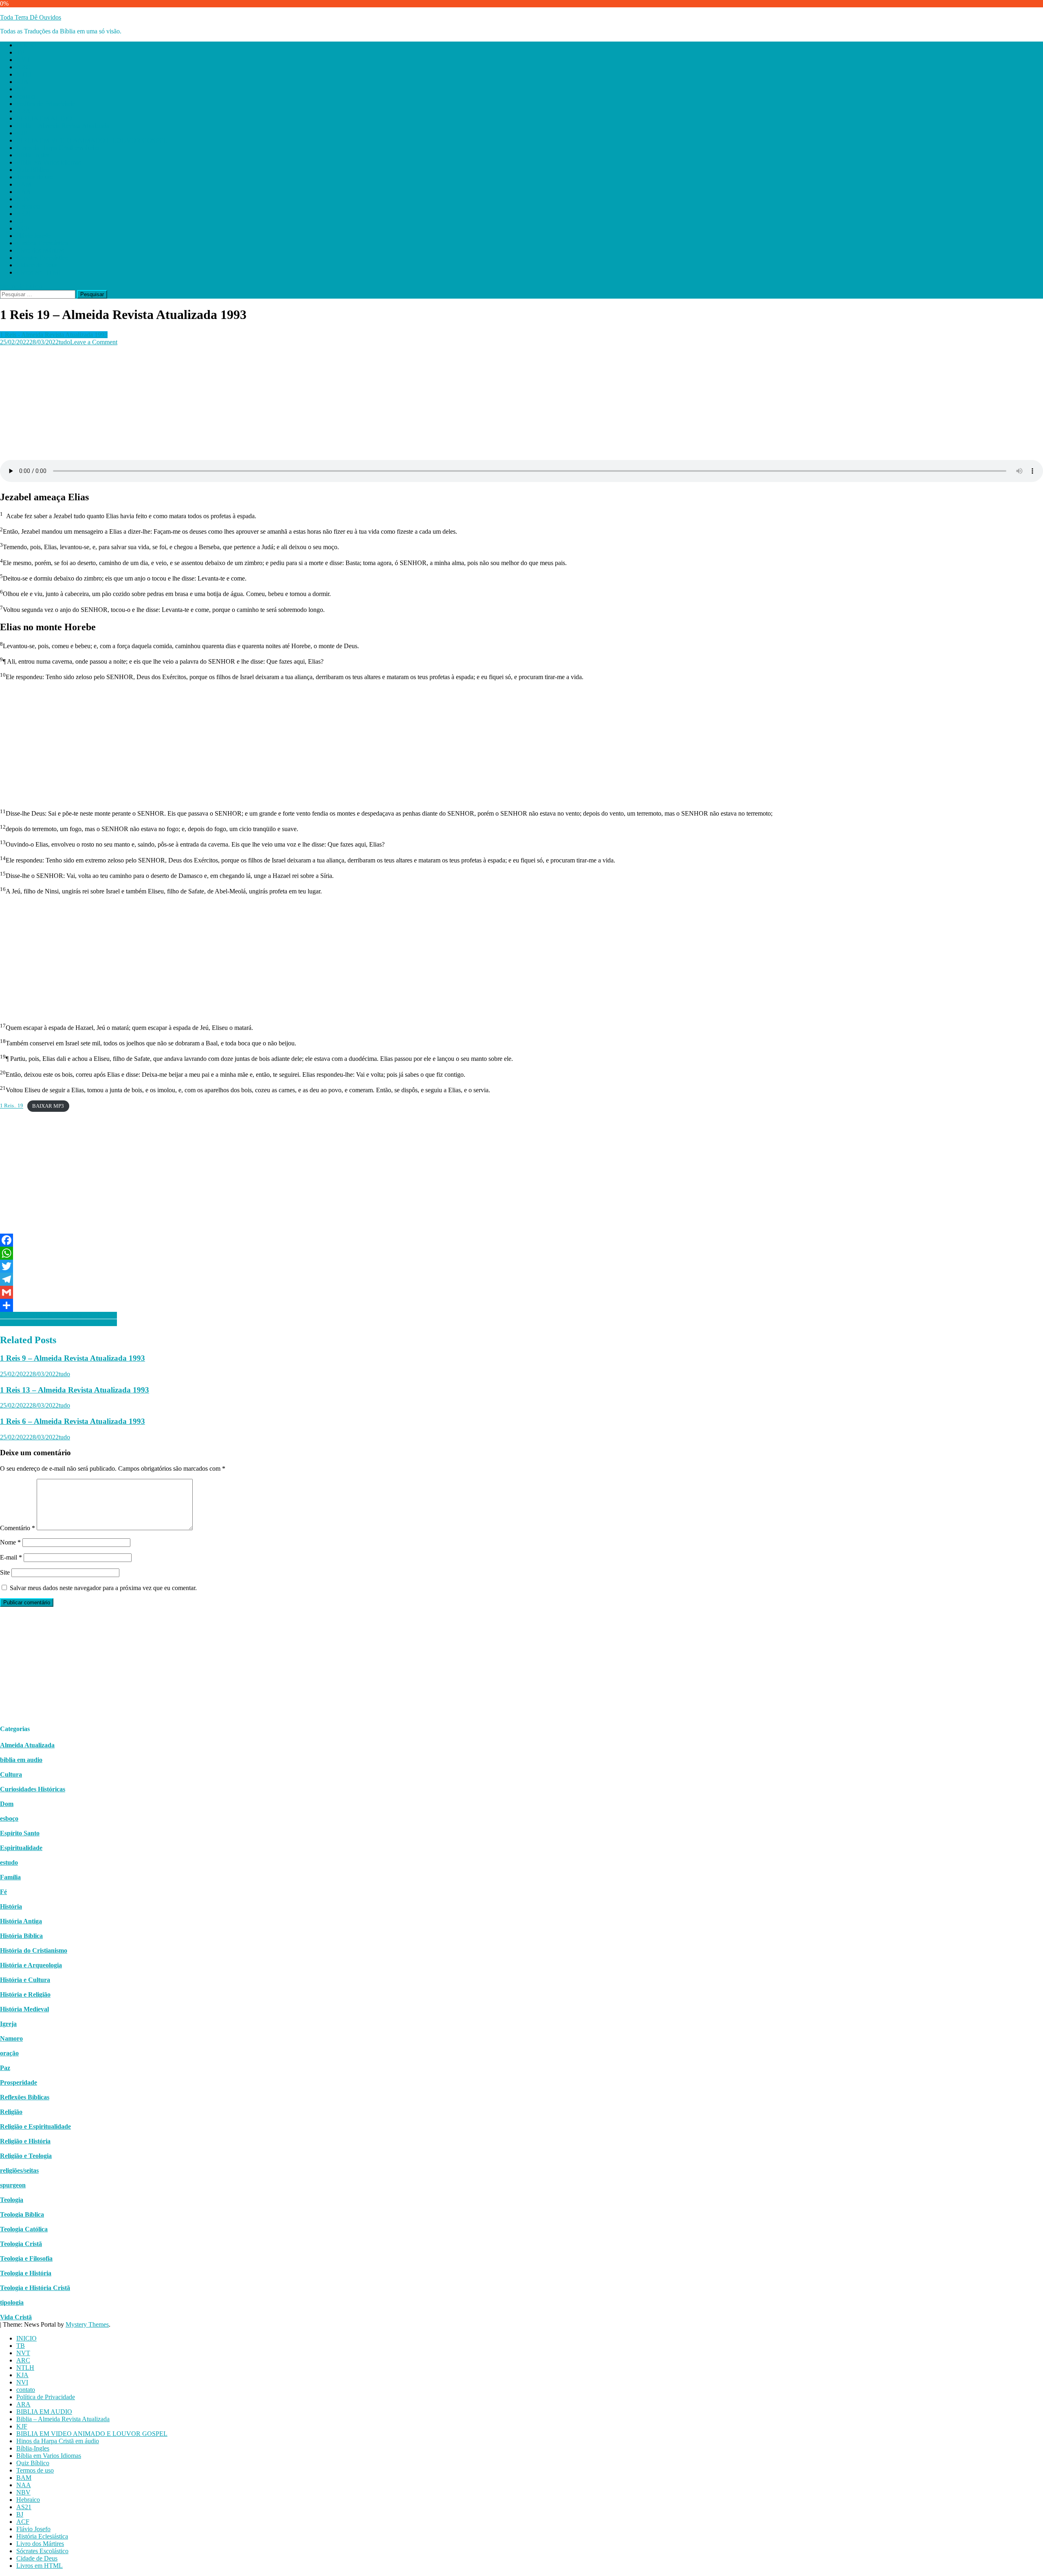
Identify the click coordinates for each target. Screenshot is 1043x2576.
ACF (23, 228)
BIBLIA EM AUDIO (44, 118)
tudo (64, 342)
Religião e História (25, 2141)
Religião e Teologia (26, 2156)
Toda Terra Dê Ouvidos (31, 17)
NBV (23, 199)
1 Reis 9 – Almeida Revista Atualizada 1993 (73, 1358)
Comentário (18, 1528)
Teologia (12, 2200)
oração (9, 2053)
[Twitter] (521, 1266)
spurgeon (13, 2185)
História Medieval (24, 2009)
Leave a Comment (94, 342)
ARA (23, 111)
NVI (22, 89)
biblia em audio (21, 1760)
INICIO (26, 45)
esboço (9, 1818)
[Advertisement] (244, 403)
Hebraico (28, 206)
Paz (5, 2068)
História (11, 1906)
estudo (9, 1862)
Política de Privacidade (46, 104)
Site (5, 1572)
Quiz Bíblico (33, 170)
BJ (20, 221)
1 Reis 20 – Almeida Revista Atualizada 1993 (58, 1315)
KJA (22, 82)
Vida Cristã (16, 2317)
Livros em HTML (40, 272)
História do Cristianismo (34, 1950)
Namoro (11, 2038)
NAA (24, 192)
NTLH (25, 74)
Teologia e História (26, 2273)
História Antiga (21, 1921)
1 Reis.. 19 (12, 1106)
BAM (24, 184)
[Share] (521, 1305)
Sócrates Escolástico (42, 258)
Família (10, 1877)
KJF (22, 133)
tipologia (12, 2302)
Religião (11, 2112)
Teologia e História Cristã (35, 2288)
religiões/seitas (19, 2170)
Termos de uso (35, 177)
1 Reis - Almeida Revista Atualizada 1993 (54, 335)
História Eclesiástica (42, 243)
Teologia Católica (24, 2229)
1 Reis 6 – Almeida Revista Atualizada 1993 (73, 1421)
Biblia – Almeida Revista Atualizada (63, 126)
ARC (23, 67)
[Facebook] (521, 1240)
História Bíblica (21, 1936)
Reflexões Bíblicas (25, 2097)
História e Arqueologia (31, 1965)
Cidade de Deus (37, 265)
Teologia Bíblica (22, 2214)
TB (21, 52)
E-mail (11, 1557)
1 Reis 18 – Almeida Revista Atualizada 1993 (58, 1323)
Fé (3, 1892)
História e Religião (25, 1994)
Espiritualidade (21, 1848)
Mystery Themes (87, 2324)
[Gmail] (521, 1292)
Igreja (8, 2024)
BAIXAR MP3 (48, 1106)
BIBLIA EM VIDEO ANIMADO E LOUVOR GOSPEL (92, 140)
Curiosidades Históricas (33, 1789)
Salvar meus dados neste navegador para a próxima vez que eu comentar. (103, 1588)
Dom (7, 1804)
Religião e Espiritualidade (35, 2126)
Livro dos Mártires (40, 250)
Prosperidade (19, 2082)
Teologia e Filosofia (26, 2258)
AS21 (24, 214)
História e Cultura (25, 1980)
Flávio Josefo (33, 236)
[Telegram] (521, 1279)
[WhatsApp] (521, 1253)
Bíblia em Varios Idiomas (49, 162)
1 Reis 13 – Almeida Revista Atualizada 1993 (75, 1390)
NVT (23, 60)
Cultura (11, 1774)
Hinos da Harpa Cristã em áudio (58, 148)
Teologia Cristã (21, 2244)
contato (26, 96)
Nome (10, 1542)
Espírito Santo (20, 1833)
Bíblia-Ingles (33, 155)
